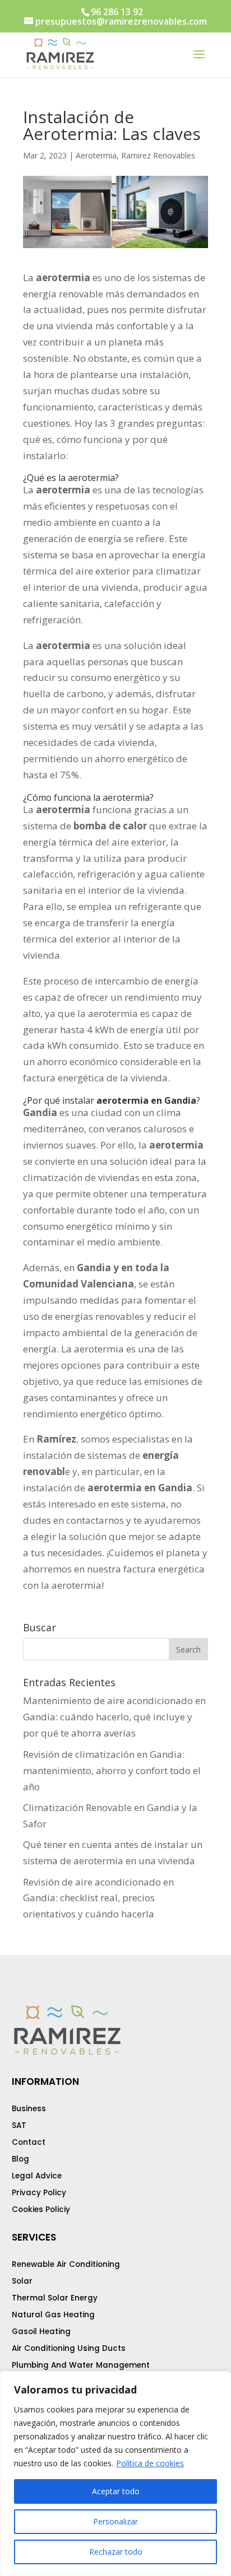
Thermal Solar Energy (55, 2298)
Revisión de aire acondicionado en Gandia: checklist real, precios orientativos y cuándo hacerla (98, 1898)
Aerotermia (96, 155)
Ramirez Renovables (158, 155)
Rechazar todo (116, 2552)
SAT (19, 2125)
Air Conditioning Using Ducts (69, 2348)
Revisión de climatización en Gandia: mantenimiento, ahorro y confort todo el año (112, 1770)
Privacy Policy (39, 2193)
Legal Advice (37, 2176)
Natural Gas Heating (53, 2315)
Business (29, 2109)
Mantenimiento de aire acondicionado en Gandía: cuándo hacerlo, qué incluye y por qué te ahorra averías (114, 1717)
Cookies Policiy (41, 2209)
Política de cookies (150, 2463)
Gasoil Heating (41, 2332)
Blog (20, 2159)
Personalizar (115, 2521)
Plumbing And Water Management (81, 2365)
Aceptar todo (116, 2491)
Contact (29, 2142)
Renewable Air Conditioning (66, 2264)
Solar (22, 2281)
